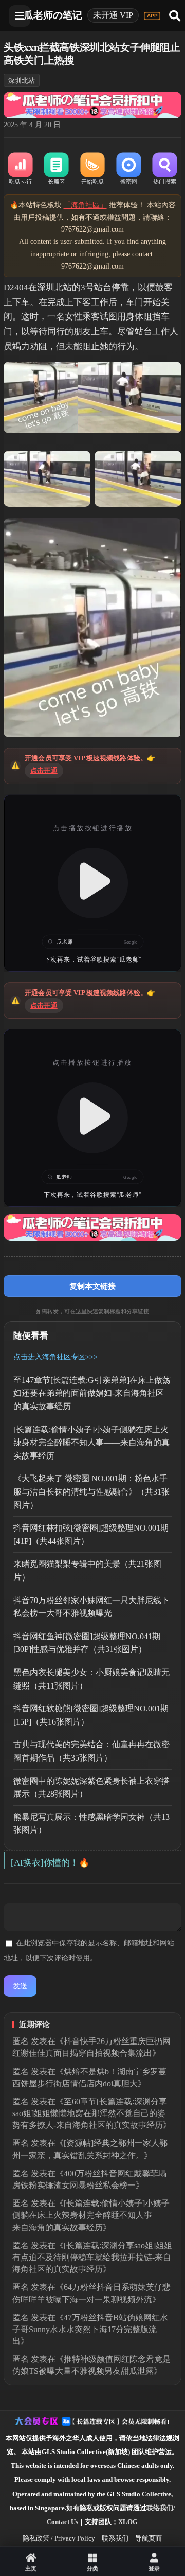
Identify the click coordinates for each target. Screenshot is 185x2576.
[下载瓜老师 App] (152, 16)
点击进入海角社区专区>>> (55, 1357)
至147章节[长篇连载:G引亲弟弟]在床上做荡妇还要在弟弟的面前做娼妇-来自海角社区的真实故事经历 (92, 1393)
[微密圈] (128, 169)
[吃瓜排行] (20, 169)
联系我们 (115, 2538)
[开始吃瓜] (92, 169)
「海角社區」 (85, 205)
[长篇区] (57, 169)
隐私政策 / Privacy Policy (59, 2538)
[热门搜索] (164, 169)
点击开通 (44, 770)
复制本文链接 (92, 1286)
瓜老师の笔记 (53, 15)
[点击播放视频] (92, 883)
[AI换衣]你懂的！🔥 (50, 1863)
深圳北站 (22, 81)
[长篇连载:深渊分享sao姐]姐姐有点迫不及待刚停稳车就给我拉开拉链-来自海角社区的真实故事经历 (92, 2257)
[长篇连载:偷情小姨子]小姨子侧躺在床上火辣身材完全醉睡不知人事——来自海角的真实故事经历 (91, 1443)
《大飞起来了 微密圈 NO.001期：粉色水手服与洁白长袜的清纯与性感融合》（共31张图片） (91, 1491)
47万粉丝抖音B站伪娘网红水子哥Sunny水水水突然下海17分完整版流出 (90, 2329)
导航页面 (149, 2538)
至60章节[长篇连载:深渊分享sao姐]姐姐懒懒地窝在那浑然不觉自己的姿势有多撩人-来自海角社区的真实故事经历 (90, 2113)
